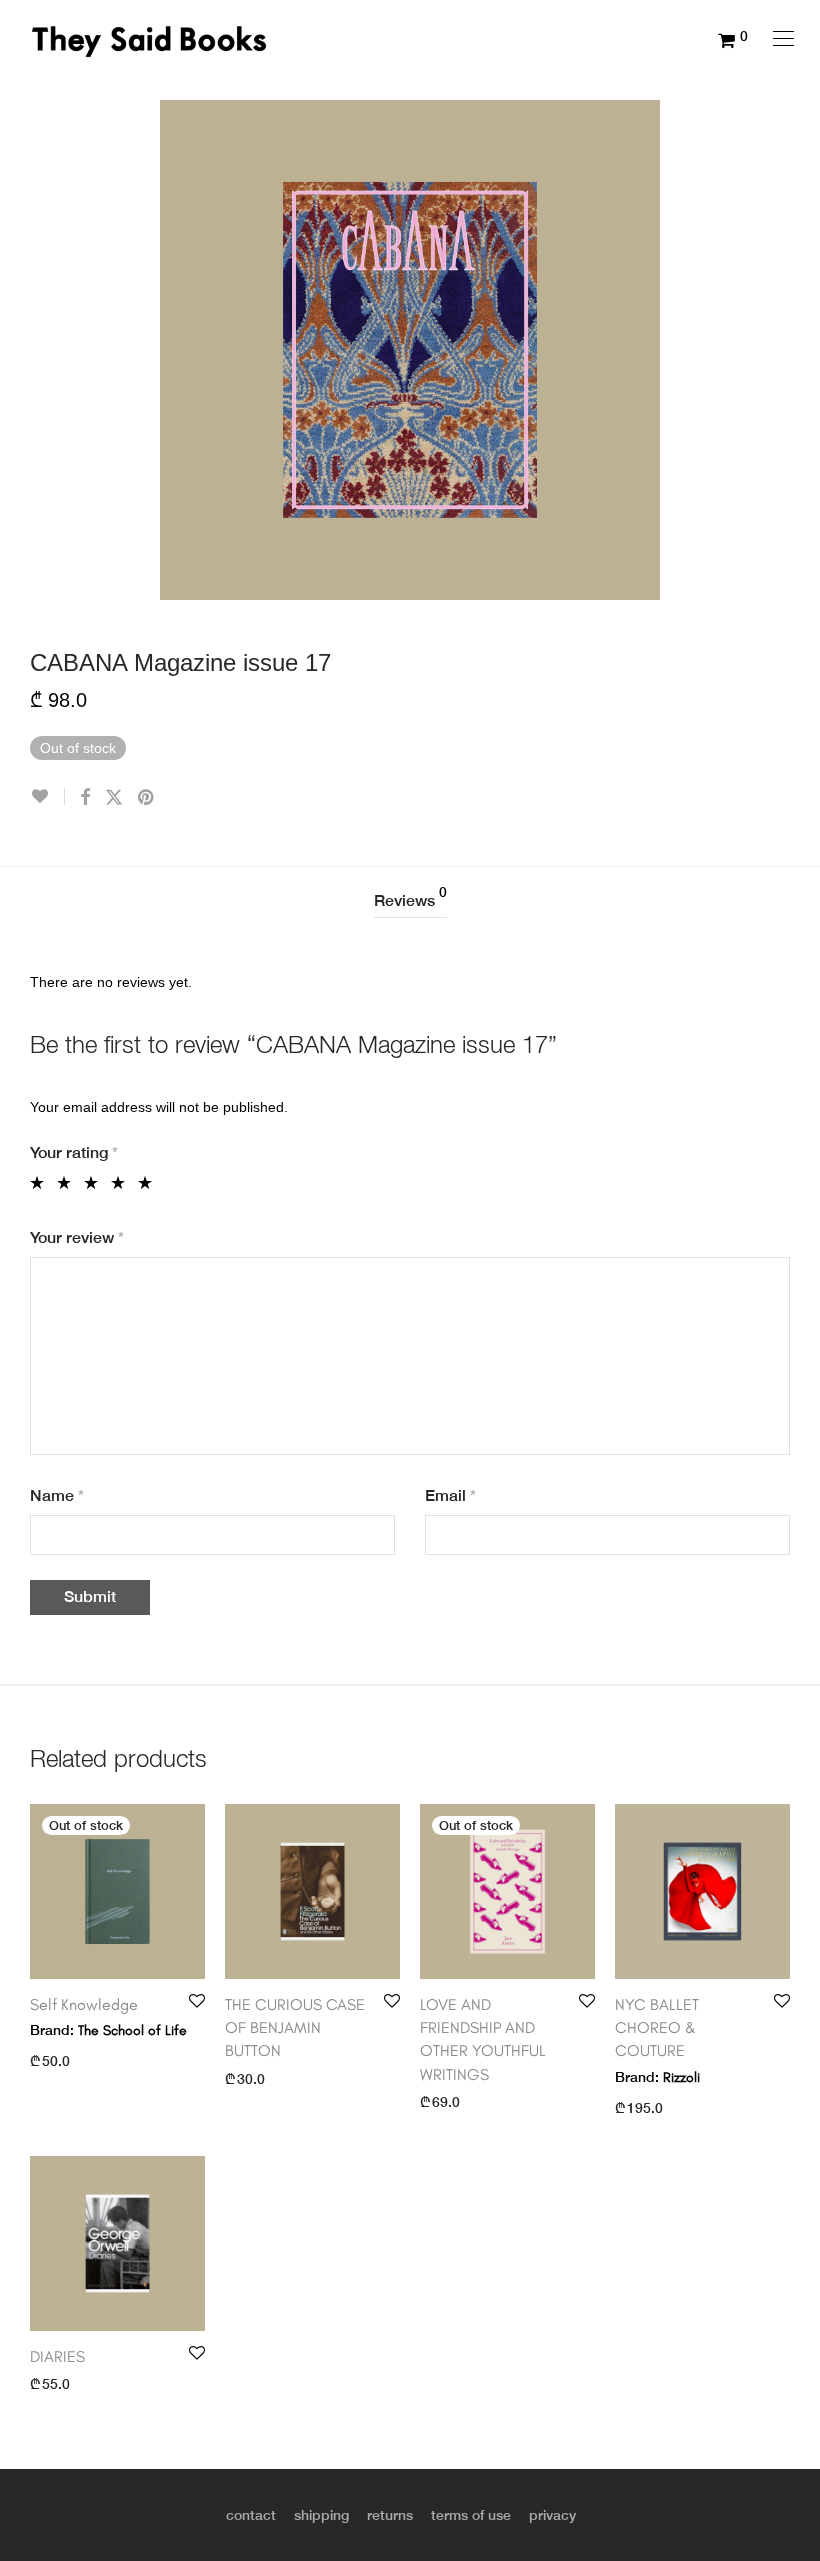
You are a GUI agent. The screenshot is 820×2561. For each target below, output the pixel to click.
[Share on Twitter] (114, 798)
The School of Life (132, 2030)
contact (251, 2515)
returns (390, 2515)
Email (450, 1495)
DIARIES (57, 2356)
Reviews (410, 897)
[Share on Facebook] (85, 798)
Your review (77, 1237)
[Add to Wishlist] (47, 796)
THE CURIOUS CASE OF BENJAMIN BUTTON (295, 2028)
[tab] (410, 901)
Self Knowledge (84, 2004)
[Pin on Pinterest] (147, 798)
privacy (552, 2515)
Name (57, 1495)
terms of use (471, 2515)
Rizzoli (681, 2077)
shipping (321, 2515)
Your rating (74, 1152)
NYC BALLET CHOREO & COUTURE (657, 2028)
